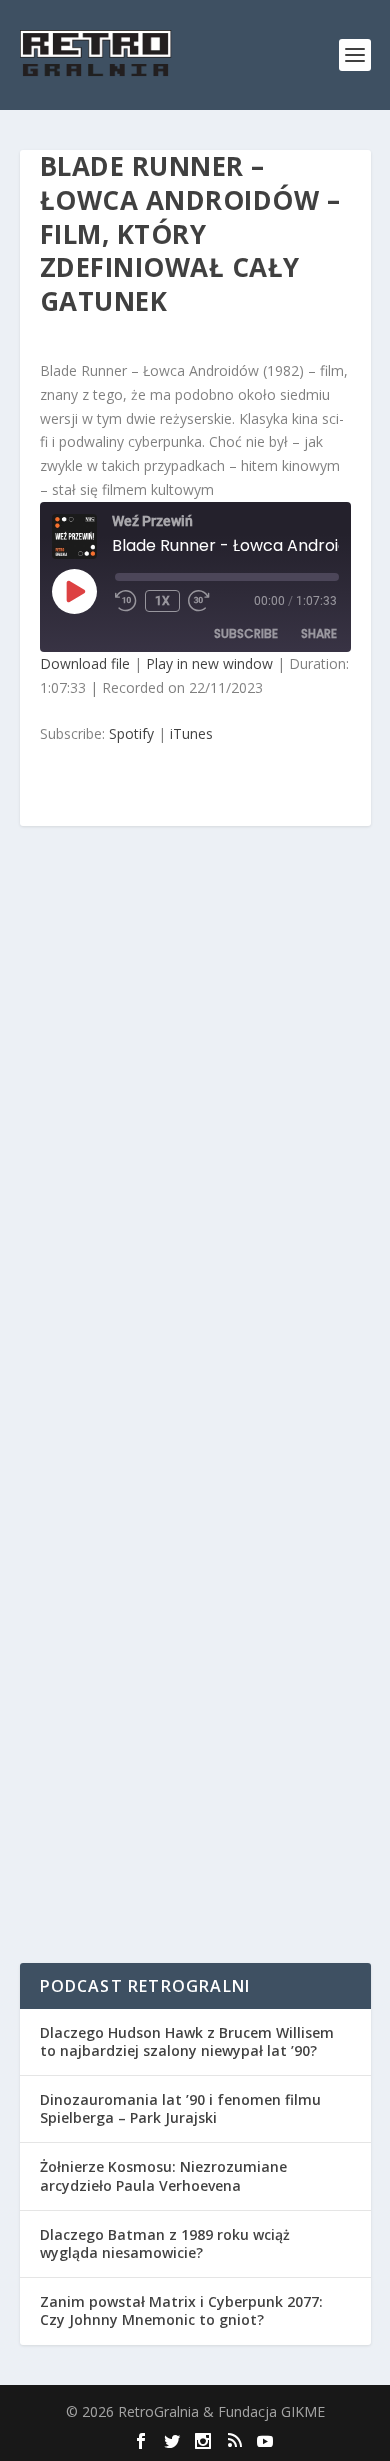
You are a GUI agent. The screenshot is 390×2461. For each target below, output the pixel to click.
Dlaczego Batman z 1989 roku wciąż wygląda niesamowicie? (165, 2243)
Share (319, 633)
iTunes (191, 733)
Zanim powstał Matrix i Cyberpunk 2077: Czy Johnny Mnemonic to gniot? (181, 2310)
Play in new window (209, 663)
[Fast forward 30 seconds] (200, 601)
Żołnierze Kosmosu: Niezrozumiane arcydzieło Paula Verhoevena (163, 2175)
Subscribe (246, 633)
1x (162, 601)
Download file (85, 663)
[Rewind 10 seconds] (126, 601)
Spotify (131, 733)
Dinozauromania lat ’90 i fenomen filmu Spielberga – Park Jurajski (180, 2108)
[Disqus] (195, 1139)
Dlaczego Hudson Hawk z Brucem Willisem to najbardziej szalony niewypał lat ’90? (187, 2041)
